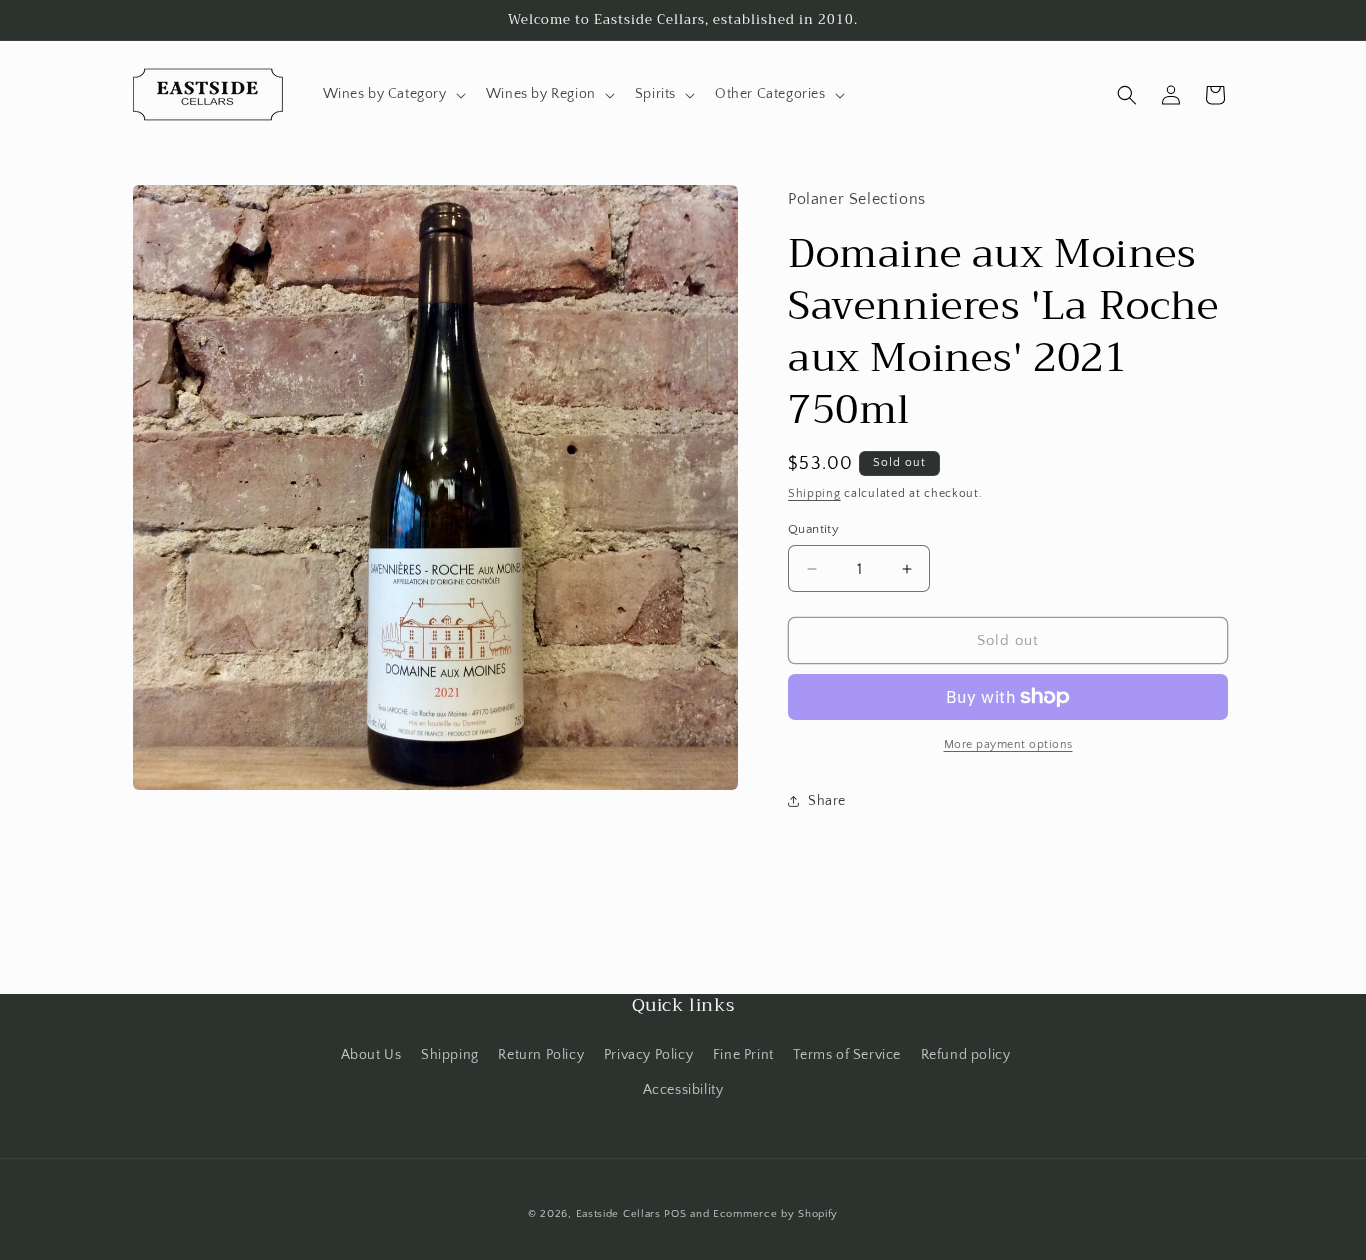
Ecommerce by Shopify (775, 1214)
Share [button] (827, 801)
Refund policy (966, 1055)
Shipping (814, 493)
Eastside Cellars (618, 1214)
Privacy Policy (648, 1055)
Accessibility (683, 1090)
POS (675, 1214)
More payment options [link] (1008, 744)
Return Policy (541, 1055)
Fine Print (743, 1055)
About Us (371, 1055)
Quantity (813, 529)
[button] (392, 94)
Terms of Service (847, 1055)
